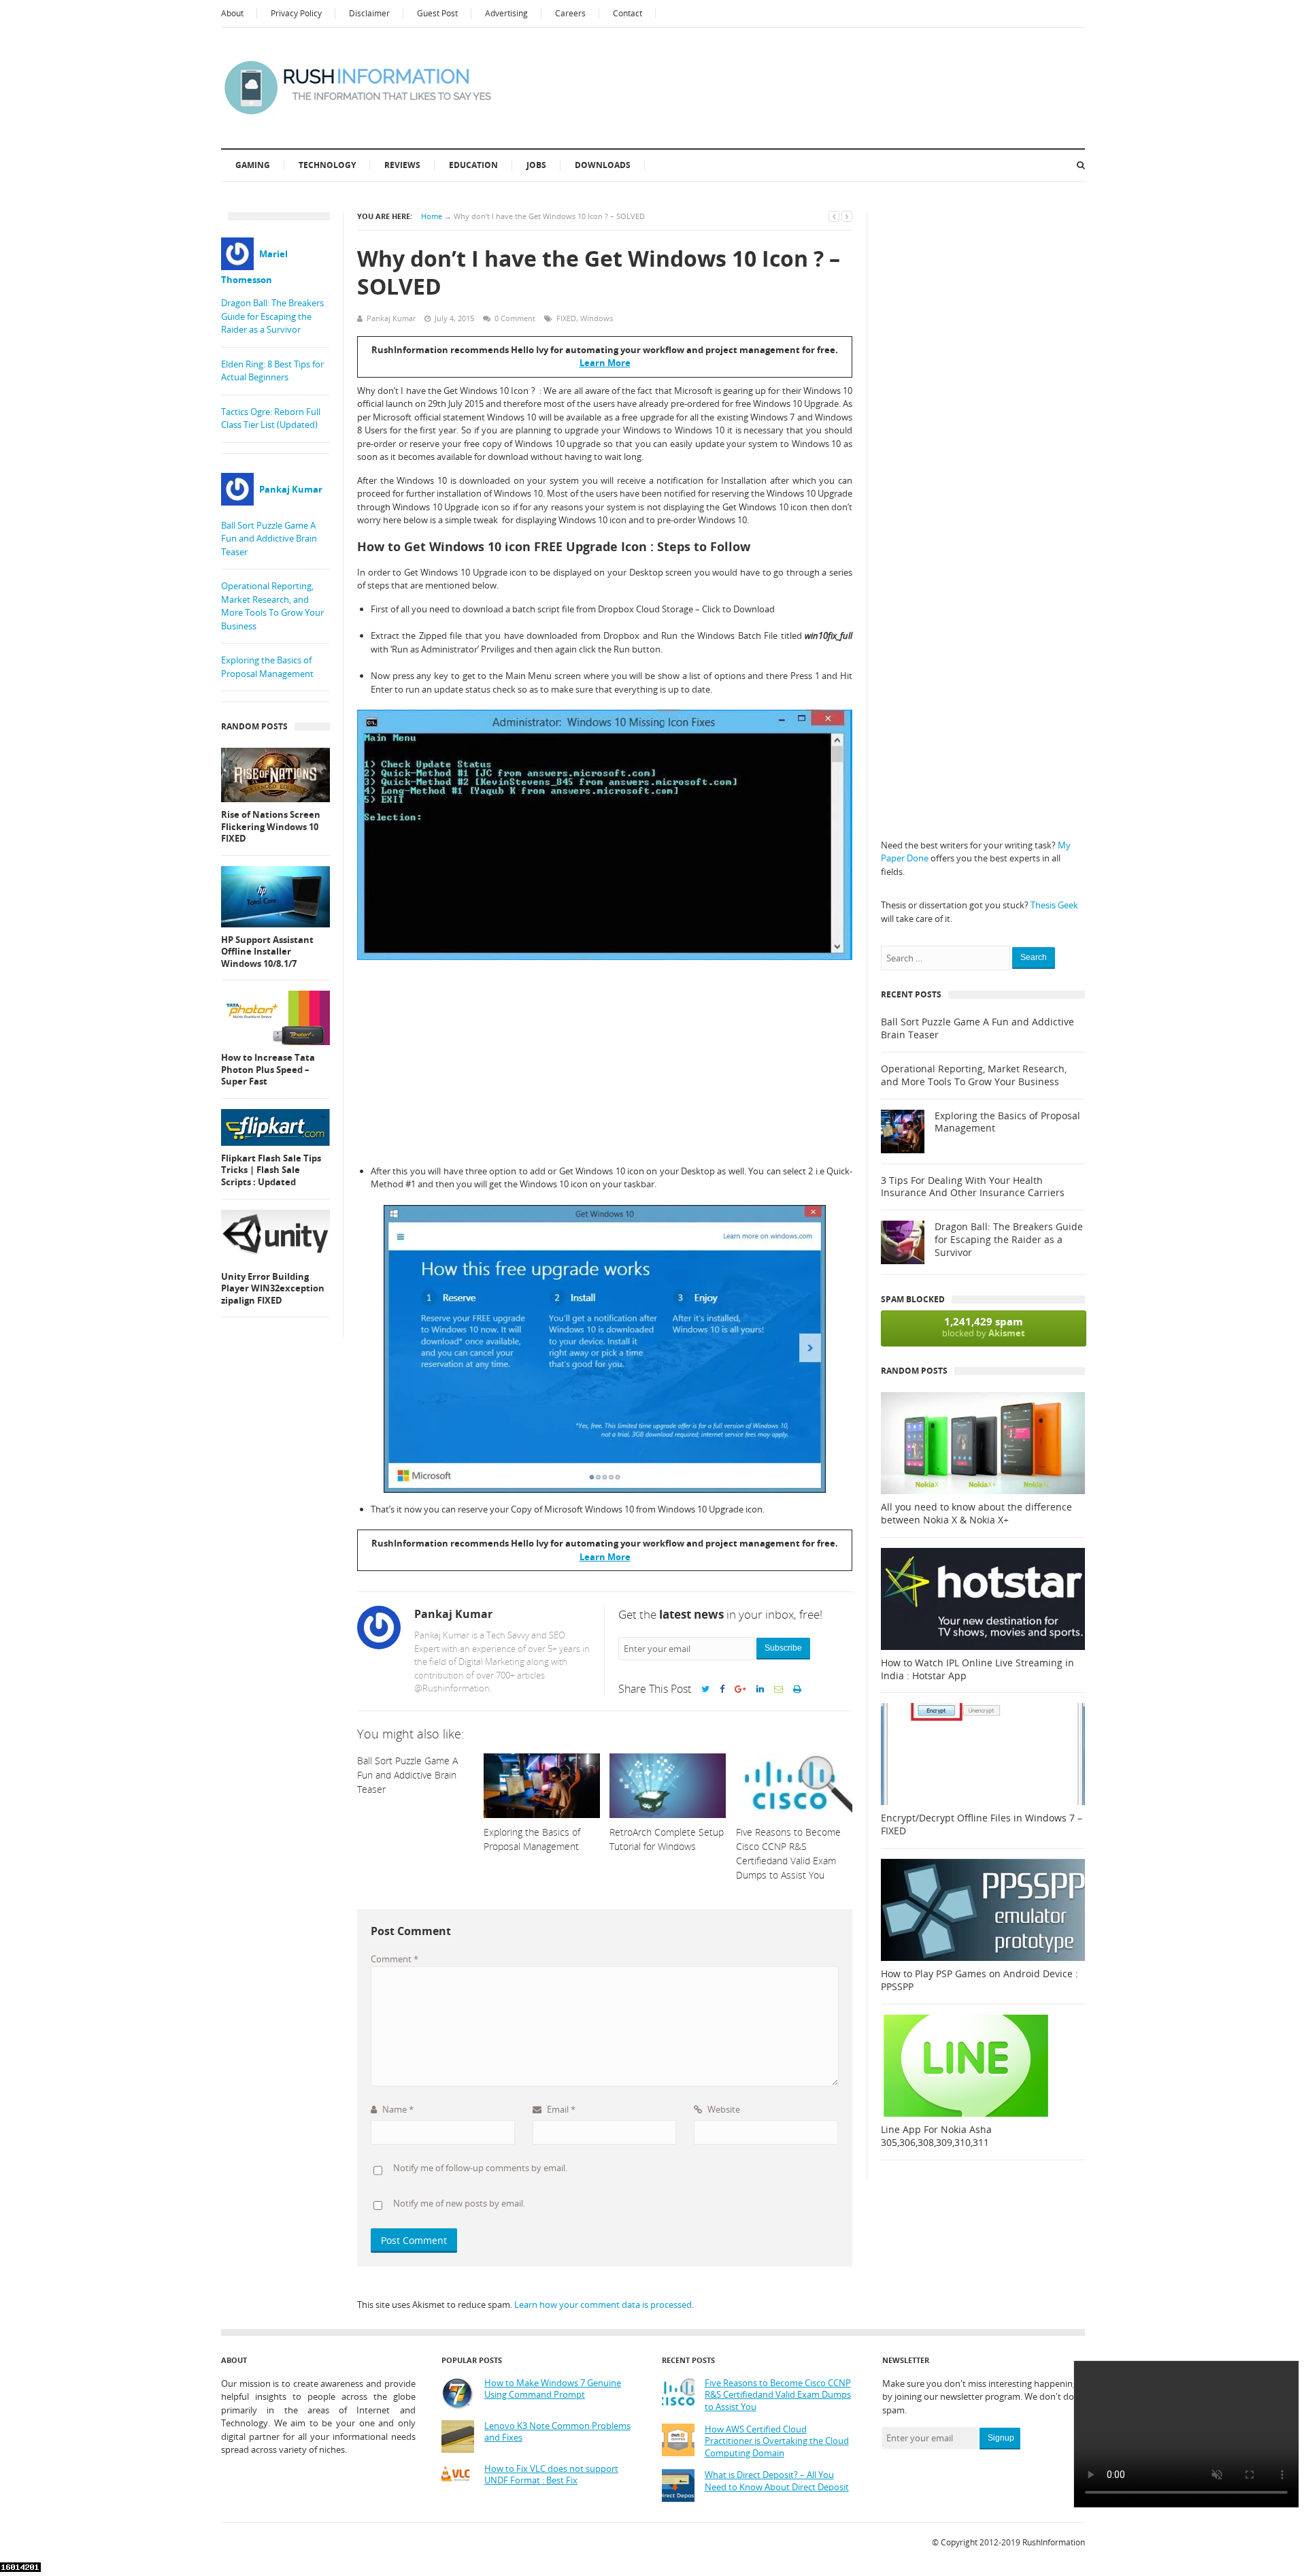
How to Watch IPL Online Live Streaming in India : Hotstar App (977, 1669)
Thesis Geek (1054, 905)
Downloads (603, 165)
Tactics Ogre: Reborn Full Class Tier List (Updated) (271, 418)
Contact (627, 13)
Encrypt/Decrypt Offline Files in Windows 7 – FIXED (982, 1824)
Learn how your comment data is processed (603, 2305)
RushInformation (1054, 2542)
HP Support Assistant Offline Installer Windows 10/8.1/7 (267, 952)
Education (473, 165)
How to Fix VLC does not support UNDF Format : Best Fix (551, 2475)
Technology (327, 165)
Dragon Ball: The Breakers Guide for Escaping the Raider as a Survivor (272, 316)
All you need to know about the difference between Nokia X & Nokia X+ (976, 1514)
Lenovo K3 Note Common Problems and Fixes (557, 2432)
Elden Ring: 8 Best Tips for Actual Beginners (272, 371)
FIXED (566, 318)
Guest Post (437, 13)
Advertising (506, 13)
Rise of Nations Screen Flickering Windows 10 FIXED (271, 827)
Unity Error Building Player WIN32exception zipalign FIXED (273, 1289)
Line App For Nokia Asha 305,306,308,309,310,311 (936, 2136)
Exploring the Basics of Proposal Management (267, 667)
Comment (395, 1959)
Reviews (402, 165)
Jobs (536, 165)
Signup (1001, 2438)
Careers (570, 13)
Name (397, 2109)
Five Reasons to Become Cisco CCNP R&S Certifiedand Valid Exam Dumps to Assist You (778, 2395)
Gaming (253, 165)
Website (723, 2109)
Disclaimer (369, 13)
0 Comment (515, 318)
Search (1034, 957)
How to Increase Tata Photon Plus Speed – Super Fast (268, 1070)
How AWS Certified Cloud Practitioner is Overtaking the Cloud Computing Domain (777, 2441)
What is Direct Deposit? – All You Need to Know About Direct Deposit (777, 2481)
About (232, 13)
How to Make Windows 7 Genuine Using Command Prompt (553, 2389)
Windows (597, 318)
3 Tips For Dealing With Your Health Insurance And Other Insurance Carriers (973, 1187)
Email (560, 2109)
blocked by (984, 1327)
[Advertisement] (605, 1062)
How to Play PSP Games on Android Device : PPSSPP (979, 1980)
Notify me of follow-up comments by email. (480, 2168)
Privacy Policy (296, 13)
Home (432, 216)
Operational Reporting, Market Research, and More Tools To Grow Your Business (272, 606)
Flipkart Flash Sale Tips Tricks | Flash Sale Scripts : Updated (271, 1170)
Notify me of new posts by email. (459, 2203)
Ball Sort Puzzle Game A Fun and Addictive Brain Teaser (269, 539)
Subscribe (783, 1648)
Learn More (605, 363)
